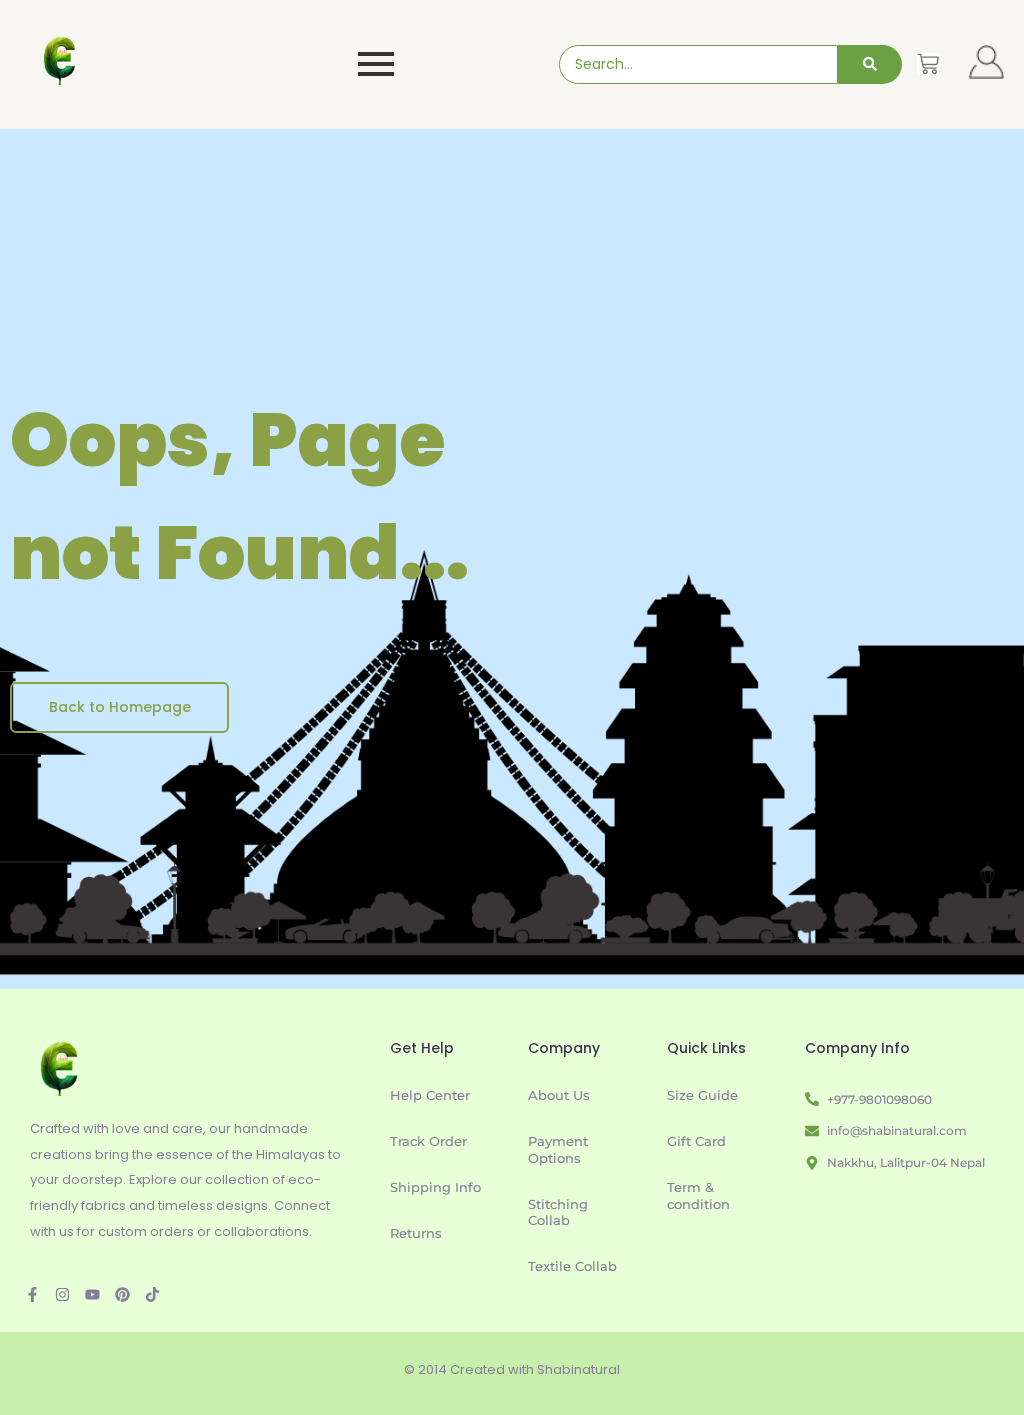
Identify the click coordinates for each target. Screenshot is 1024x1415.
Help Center (430, 1095)
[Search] (870, 64)
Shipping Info (435, 1187)
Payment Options (558, 1149)
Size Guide (702, 1095)
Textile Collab (572, 1266)
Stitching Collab (558, 1212)
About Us (559, 1095)
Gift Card (696, 1141)
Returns (416, 1233)
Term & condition (698, 1195)
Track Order (428, 1141)
